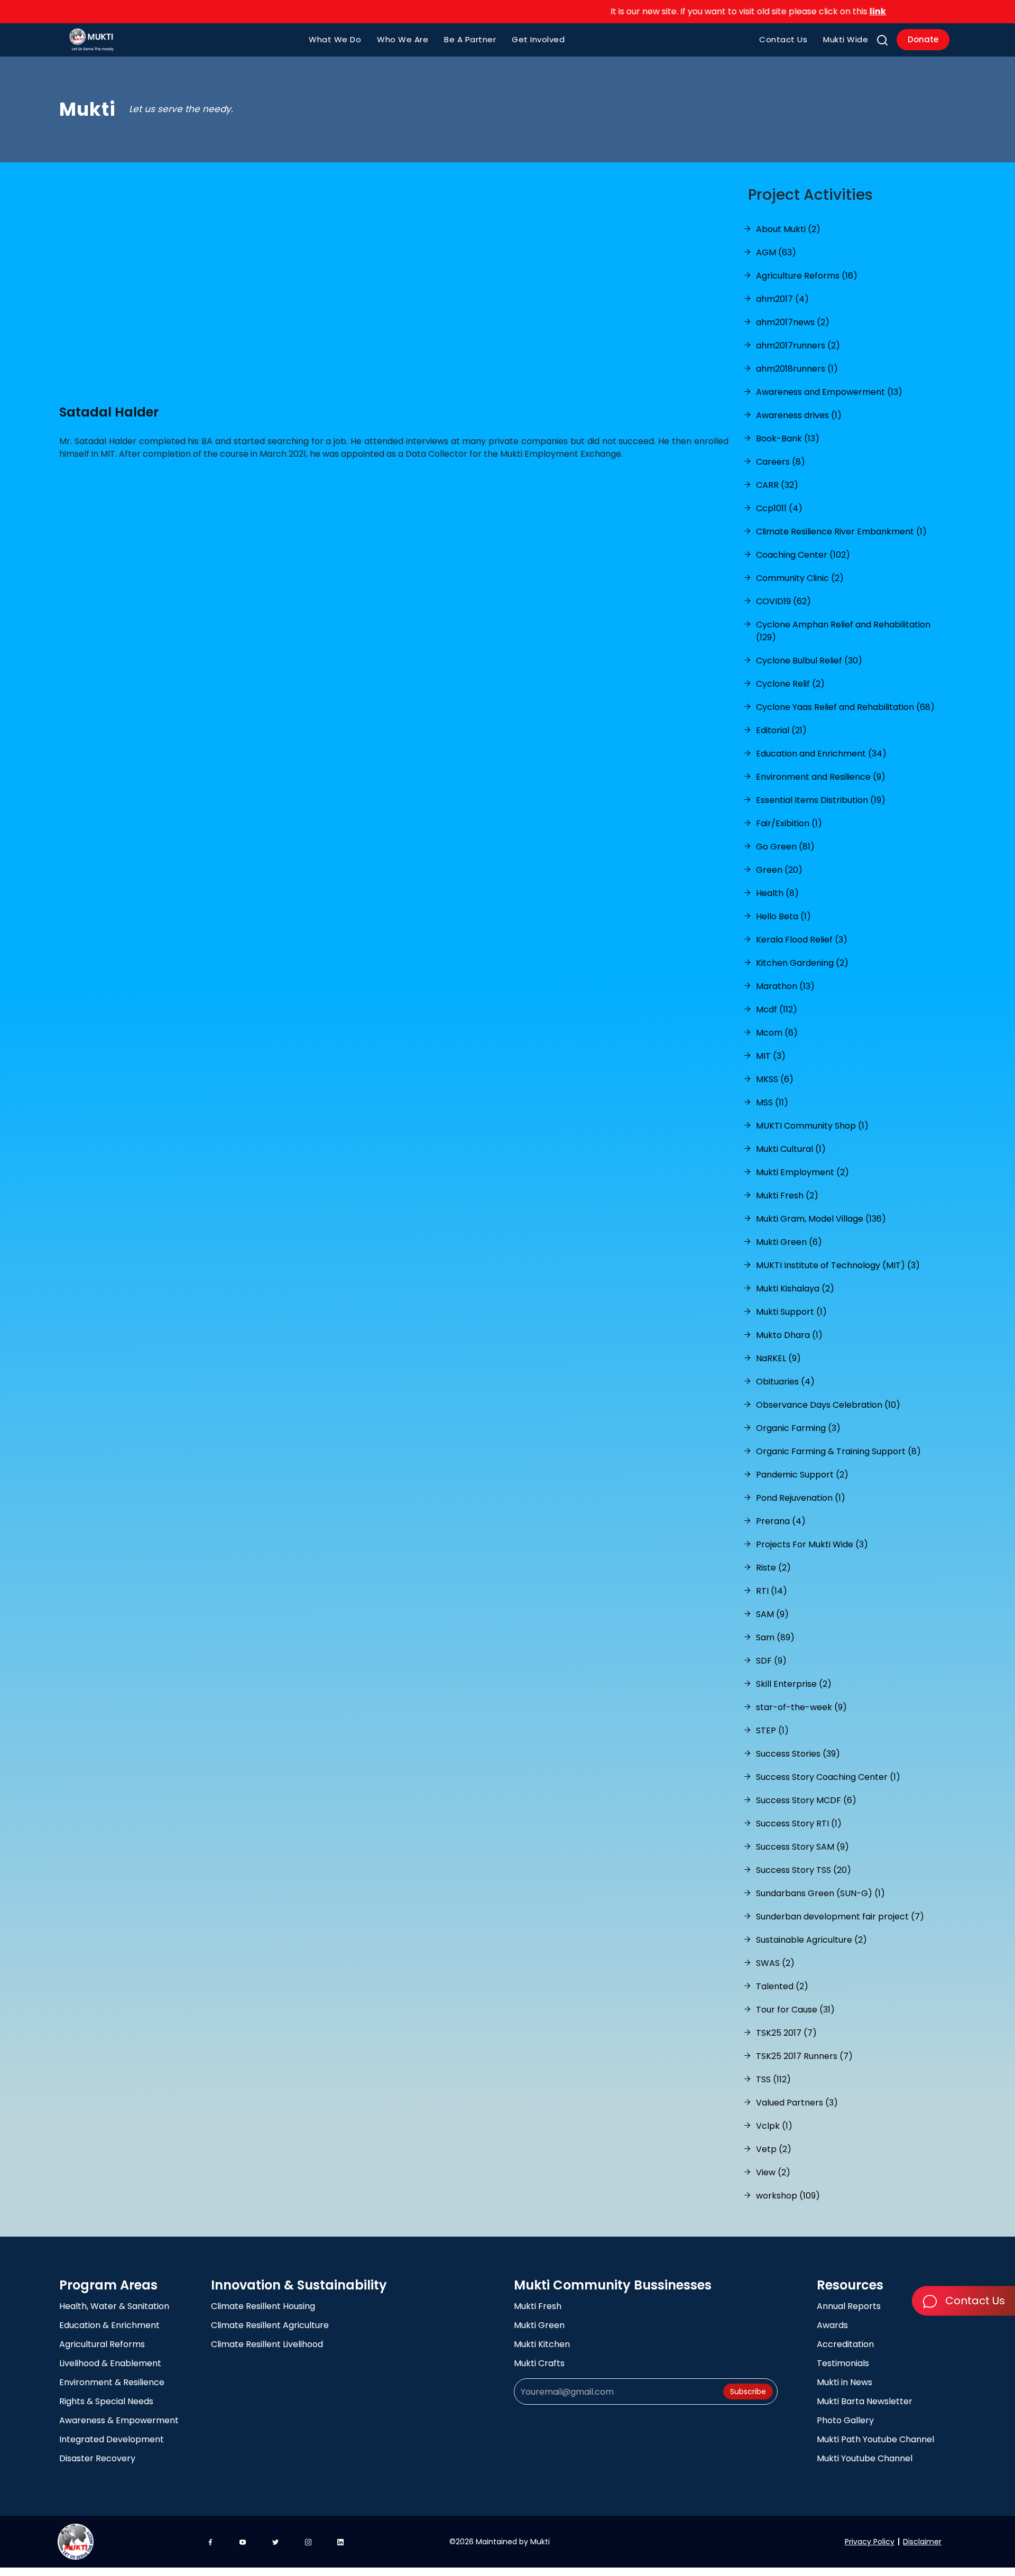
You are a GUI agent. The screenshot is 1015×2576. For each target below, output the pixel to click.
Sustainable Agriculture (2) (811, 1940)
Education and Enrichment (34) (821, 754)
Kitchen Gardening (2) (802, 963)
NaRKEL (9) (778, 1358)
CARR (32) (777, 485)
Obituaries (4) (785, 1382)
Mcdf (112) (777, 1009)
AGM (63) (776, 252)
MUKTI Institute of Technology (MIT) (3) (838, 1265)
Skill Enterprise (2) (794, 1684)
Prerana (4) (781, 1521)
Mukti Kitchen (542, 2344)
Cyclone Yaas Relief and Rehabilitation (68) (845, 707)
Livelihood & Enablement (110, 2363)
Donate (923, 39)
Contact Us (783, 39)
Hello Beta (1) (783, 916)
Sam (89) (775, 1637)
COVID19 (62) (783, 601)
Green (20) (779, 870)
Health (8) (777, 893)
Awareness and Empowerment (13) (829, 392)
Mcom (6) (777, 1033)
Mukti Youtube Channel (865, 2458)
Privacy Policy (870, 2542)
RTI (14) (772, 1591)
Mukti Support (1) (791, 1312)
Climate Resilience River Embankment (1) (841, 532)
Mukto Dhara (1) (789, 1335)
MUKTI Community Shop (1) (812, 1126)
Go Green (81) (785, 847)
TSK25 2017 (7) (786, 2033)
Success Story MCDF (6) (806, 1800)
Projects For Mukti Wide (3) (812, 1544)
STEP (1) (772, 1730)
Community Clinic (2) (800, 578)
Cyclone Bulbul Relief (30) (809, 661)
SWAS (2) (775, 1963)
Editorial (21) (781, 730)
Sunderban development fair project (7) (840, 1917)
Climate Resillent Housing (263, 2306)
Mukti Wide (846, 39)
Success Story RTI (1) (799, 1823)
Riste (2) (773, 1568)
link (830, 11)
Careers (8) (781, 462)
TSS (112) (773, 2079)
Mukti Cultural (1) (791, 1149)
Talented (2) (782, 1986)
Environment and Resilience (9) (821, 777)
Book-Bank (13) (788, 438)
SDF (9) (771, 1661)
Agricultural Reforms (102, 2344)
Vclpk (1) (774, 2126)
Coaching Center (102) (803, 555)
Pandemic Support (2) (802, 1475)
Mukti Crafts (539, 2363)
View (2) (773, 2172)
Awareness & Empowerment (119, 2420)
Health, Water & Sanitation (114, 2306)
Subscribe (748, 2392)
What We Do (335, 39)
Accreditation (845, 2344)
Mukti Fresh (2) (787, 1195)
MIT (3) (771, 1056)
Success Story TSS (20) (804, 1870)
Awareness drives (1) (799, 415)
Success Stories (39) (798, 1754)
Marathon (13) (785, 986)
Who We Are (403, 39)
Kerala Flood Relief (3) (802, 940)
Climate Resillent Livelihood (267, 2344)
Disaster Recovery (97, 2458)
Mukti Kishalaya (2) (795, 1289)
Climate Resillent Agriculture (270, 2325)
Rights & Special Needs (106, 2401)
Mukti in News (845, 2382)
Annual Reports (849, 2306)
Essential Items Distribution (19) (821, 800)
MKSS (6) (775, 1079)
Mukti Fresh (538, 2306)
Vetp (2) (774, 2149)
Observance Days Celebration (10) (828, 1405)
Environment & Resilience (112, 2382)
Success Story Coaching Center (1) (828, 1777)
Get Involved (538, 39)
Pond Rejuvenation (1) (801, 1498)
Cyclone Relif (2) (790, 684)
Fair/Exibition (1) (789, 823)
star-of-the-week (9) (801, 1707)
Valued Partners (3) (797, 2103)
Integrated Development (112, 2439)
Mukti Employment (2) (802, 1172)
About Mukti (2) (788, 229)
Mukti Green (539, 2325)
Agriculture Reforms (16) (807, 276)
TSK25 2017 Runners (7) (804, 2056)
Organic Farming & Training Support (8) (838, 1451)
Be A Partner (470, 39)
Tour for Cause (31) (795, 2010)
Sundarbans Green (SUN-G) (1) (820, 1893)
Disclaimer (922, 2542)
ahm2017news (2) (793, 322)
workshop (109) (788, 2196)
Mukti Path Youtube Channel (875, 2439)
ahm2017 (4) (782, 299)
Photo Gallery (845, 2420)
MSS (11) (772, 1102)
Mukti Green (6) (789, 1242)
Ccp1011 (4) (779, 508)
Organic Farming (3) (798, 1428)
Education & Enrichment (109, 2325)
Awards (832, 2325)
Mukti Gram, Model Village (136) (821, 1219)
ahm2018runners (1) (797, 369)
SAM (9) (772, 1614)
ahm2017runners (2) (798, 345)
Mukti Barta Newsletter (865, 2401)
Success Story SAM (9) (802, 1847)
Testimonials (843, 2363)
